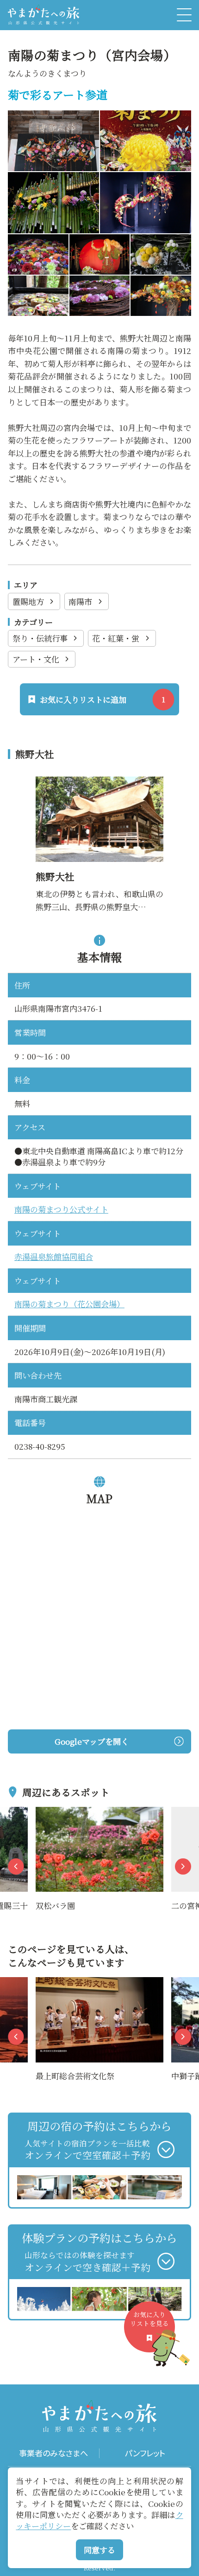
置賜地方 (28, 601)
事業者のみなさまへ (53, 2453)
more (46, 1813)
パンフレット (145, 2453)
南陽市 (80, 601)
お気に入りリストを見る (149, 2319)
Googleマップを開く (92, 1741)
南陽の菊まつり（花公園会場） (69, 1304)
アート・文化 (36, 659)
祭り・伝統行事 (40, 638)
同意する (99, 2550)
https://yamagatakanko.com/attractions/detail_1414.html (99, 789)
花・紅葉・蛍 (116, 638)
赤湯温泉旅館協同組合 (54, 1256)
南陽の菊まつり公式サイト (61, 1209)
